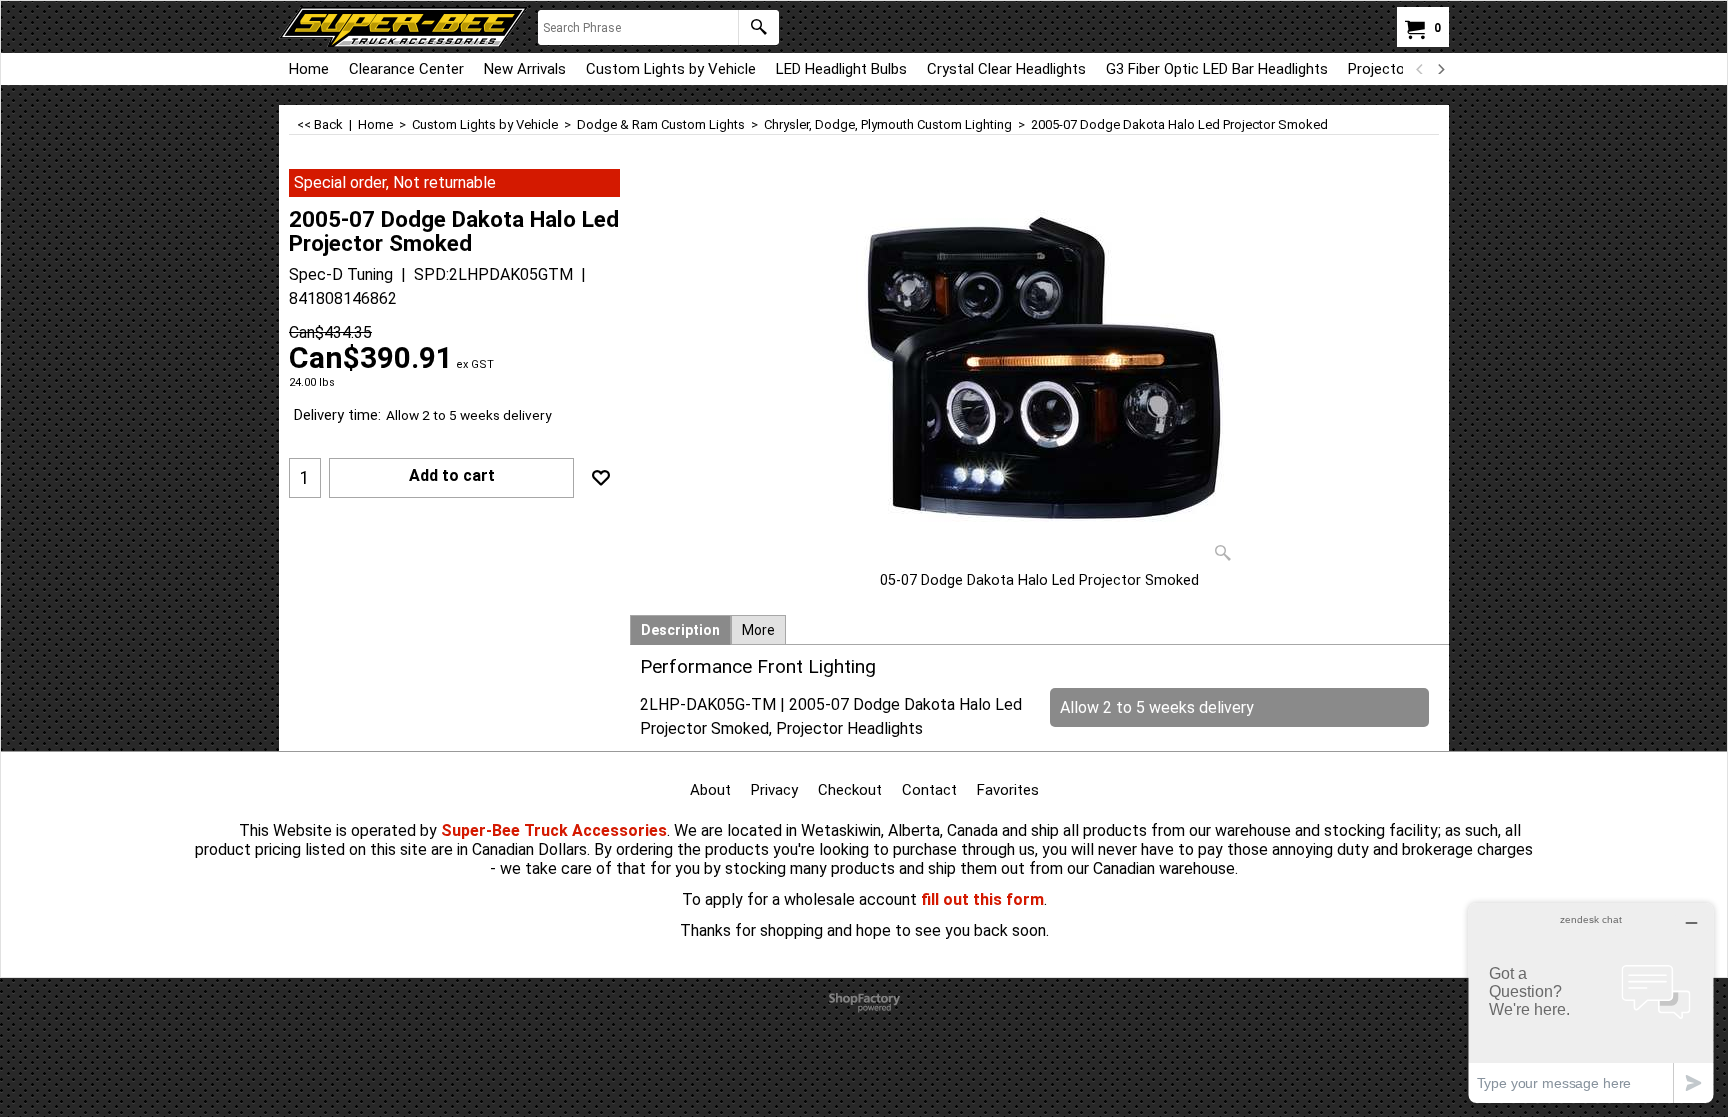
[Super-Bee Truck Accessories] (403, 27)
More (758, 630)
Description (680, 630)
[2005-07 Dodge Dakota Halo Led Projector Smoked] (1040, 370)
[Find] (758, 27)
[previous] (1420, 69)
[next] (1440, 69)
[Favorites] (601, 478)
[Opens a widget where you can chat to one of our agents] (1591, 1002)
